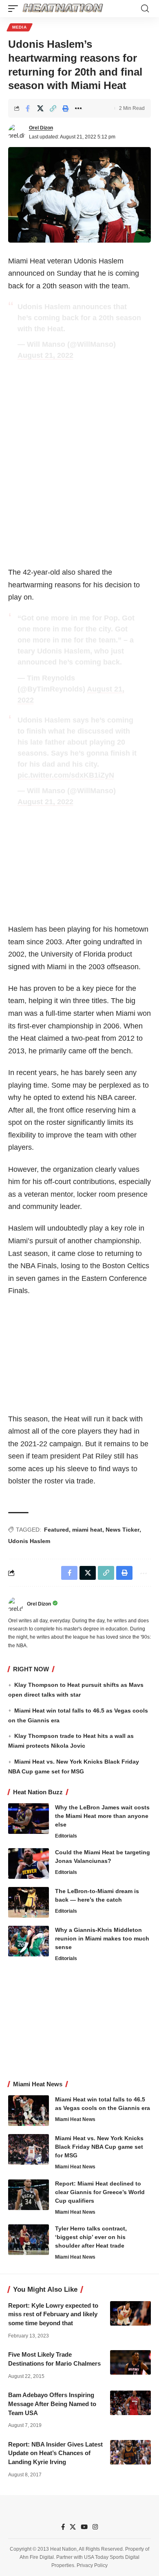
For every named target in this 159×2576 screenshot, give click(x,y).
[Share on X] (40, 108)
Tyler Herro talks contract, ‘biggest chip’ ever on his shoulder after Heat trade (91, 2237)
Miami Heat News (75, 2119)
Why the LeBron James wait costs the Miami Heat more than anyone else (102, 1816)
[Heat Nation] (63, 9)
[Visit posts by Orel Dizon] (17, 132)
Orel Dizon (41, 128)
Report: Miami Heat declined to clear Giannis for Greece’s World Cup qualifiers (100, 2192)
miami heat (87, 1530)
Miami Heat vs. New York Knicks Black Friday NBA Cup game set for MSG (99, 2147)
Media (20, 27)
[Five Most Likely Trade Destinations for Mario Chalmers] (130, 2362)
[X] (73, 2527)
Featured (56, 1530)
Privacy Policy (92, 2566)
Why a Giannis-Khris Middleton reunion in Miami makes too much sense (102, 1938)
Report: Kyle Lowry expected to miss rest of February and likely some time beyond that (53, 2314)
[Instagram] (95, 2527)
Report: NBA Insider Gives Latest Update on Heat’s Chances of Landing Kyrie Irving (55, 2453)
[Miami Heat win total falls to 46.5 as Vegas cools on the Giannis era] (29, 2111)
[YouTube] (84, 2527)
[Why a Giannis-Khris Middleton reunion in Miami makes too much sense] (29, 1941)
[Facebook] (63, 2527)
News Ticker (123, 1530)
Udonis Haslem (29, 1541)
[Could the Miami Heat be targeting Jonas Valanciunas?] (29, 1863)
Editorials (66, 1836)
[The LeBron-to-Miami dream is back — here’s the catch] (29, 1902)
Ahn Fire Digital (37, 2557)
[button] (15, 9)
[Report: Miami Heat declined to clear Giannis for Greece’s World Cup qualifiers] (29, 2195)
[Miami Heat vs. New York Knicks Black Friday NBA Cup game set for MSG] (29, 2149)
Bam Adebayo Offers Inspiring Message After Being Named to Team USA (52, 2404)
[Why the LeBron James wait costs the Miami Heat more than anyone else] (29, 1819)
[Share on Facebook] (28, 108)
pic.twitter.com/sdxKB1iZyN (66, 775)
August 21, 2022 (45, 355)
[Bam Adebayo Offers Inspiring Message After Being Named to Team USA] (130, 2403)
